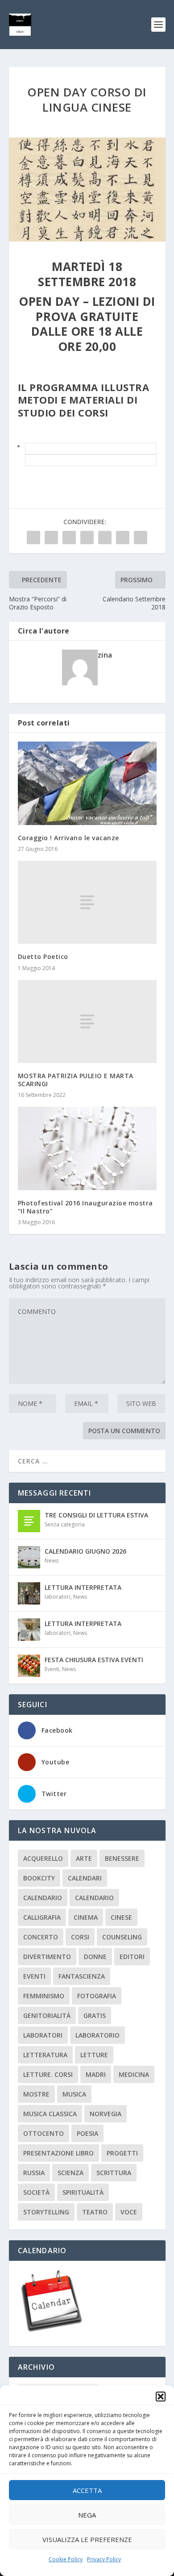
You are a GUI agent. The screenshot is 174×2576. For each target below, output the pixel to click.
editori (132, 1957)
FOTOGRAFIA (97, 1996)
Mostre (36, 2094)
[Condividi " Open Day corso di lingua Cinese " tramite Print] (141, 538)
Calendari (85, 1878)
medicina (134, 2074)
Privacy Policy (104, 2559)
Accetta (87, 2490)
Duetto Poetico (43, 957)
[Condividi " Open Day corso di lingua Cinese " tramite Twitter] (51, 538)
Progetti (122, 2153)
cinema (86, 1917)
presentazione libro (58, 2153)
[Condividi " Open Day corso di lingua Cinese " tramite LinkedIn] (105, 538)
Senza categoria (65, 1524)
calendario (43, 1898)
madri (96, 2074)
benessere (122, 1858)
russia (34, 2173)
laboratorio (97, 2035)
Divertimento (47, 1957)
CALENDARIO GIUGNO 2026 (85, 1551)
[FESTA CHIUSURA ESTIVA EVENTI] (29, 1666)
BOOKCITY (39, 1878)
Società (36, 2192)
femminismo (44, 1996)
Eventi (52, 1669)
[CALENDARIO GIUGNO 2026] (29, 1557)
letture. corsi (48, 2074)
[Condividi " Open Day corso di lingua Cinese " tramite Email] (123, 538)
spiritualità (83, 2192)
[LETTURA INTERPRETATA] (29, 1593)
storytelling (46, 2212)
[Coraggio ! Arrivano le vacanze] (87, 783)
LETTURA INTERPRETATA (83, 1587)
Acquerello (43, 1858)
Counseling (122, 1937)
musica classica (50, 2114)
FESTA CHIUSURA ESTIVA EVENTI (94, 1660)
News (52, 1561)
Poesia (87, 2133)
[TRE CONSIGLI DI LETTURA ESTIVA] (29, 1521)
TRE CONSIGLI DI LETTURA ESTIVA (96, 1515)
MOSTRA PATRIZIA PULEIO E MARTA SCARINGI (76, 1080)
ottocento (43, 2133)
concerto (41, 1937)
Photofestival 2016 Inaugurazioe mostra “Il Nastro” (85, 1207)
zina (105, 655)
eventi (34, 1976)
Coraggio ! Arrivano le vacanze (68, 838)
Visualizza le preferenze (87, 2539)
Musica (74, 2094)
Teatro (95, 2212)
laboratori (58, 1597)
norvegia (106, 2114)
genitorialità (47, 2015)
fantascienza (82, 1976)
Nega (87, 2515)
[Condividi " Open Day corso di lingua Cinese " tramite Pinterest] (87, 538)
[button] (161, 2397)
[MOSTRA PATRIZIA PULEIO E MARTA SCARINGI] (87, 1022)
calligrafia (42, 1917)
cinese (121, 1917)
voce (129, 2212)
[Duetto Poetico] (87, 902)
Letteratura (45, 2055)
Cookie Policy (66, 2559)
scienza (70, 2173)
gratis (95, 2015)
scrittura (114, 2173)
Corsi (80, 1937)
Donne (95, 1957)
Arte (84, 1858)
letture (94, 2055)
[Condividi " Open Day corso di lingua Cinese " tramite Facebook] (33, 538)
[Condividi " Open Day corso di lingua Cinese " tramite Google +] (69, 538)
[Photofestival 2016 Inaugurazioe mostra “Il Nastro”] (87, 1148)
